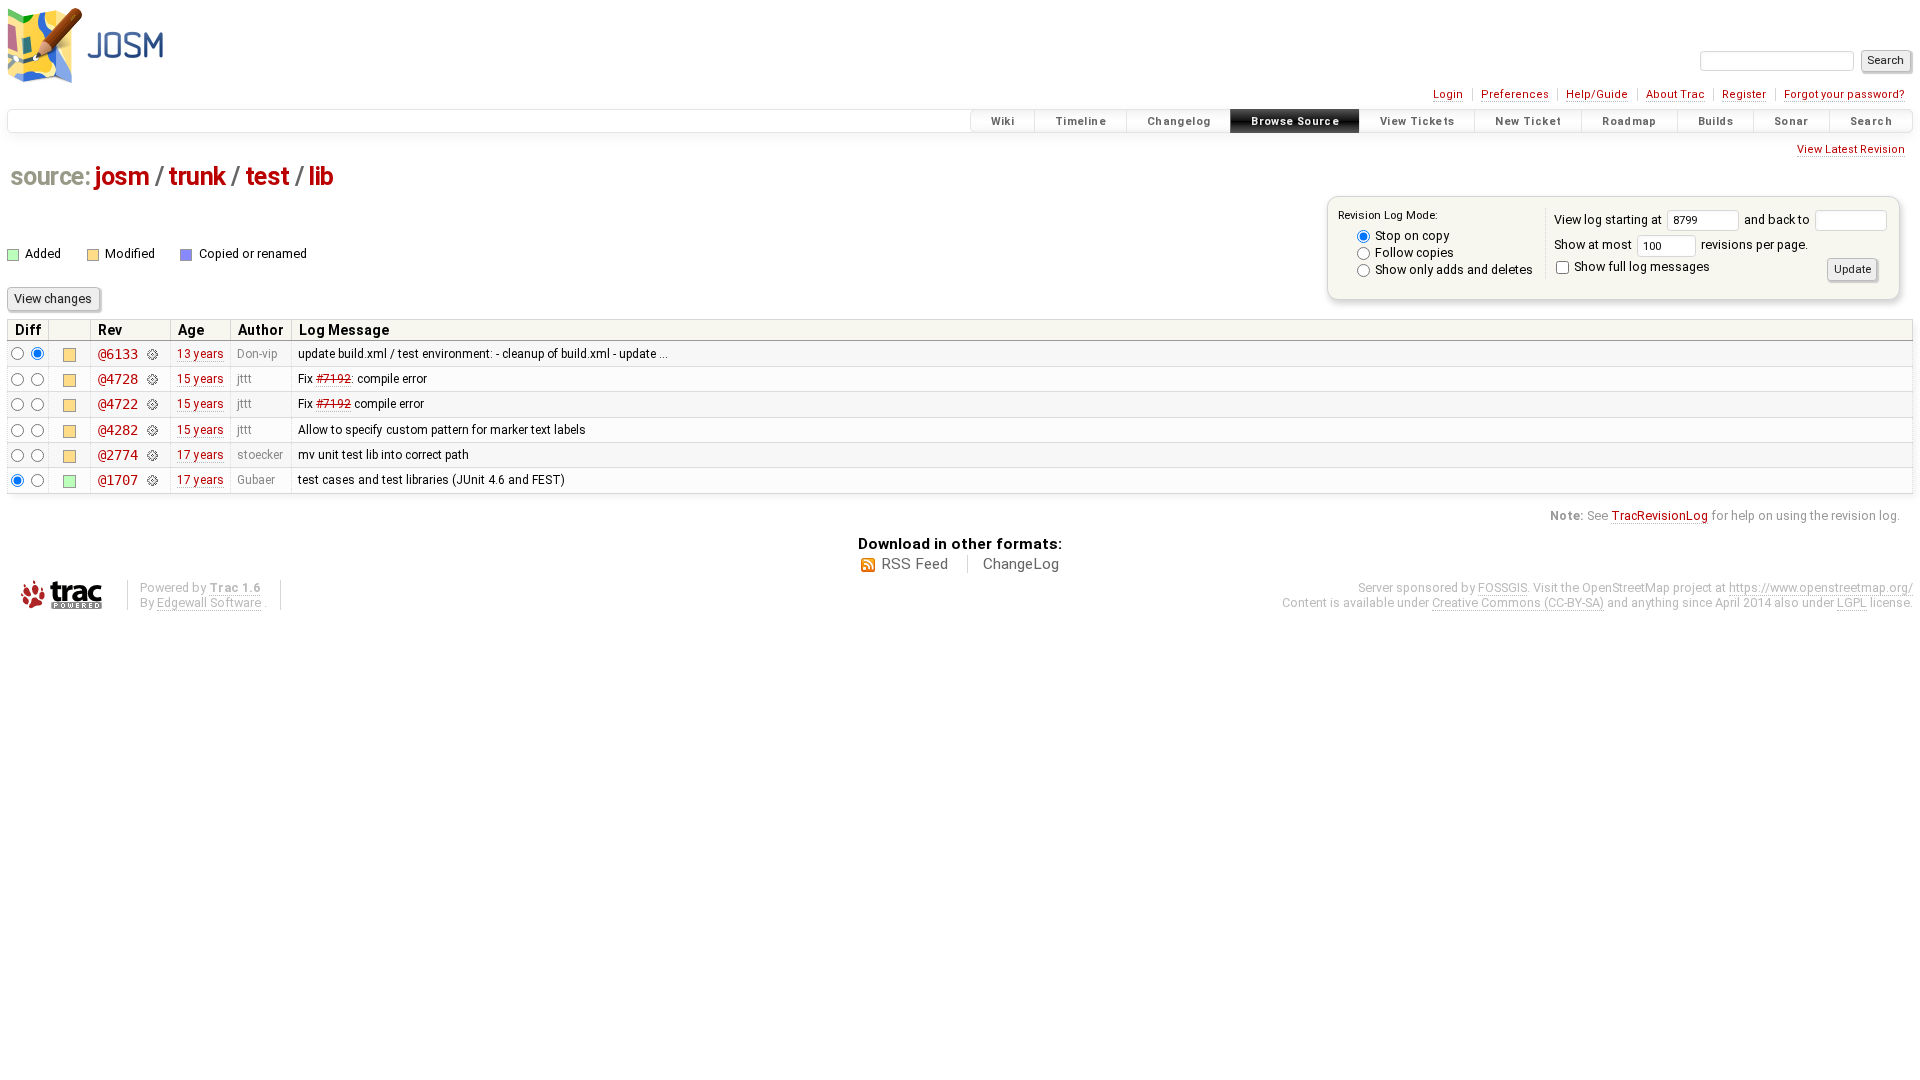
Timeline (1080, 121)
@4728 (117, 379)
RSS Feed (914, 564)
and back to (1778, 219)
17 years (200, 455)
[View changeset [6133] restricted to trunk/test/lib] (151, 354)
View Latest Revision (1851, 149)
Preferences (1515, 94)
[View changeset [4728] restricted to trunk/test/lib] (151, 379)
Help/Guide (1597, 94)
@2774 (117, 455)
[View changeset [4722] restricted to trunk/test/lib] (151, 404)
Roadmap (1629, 121)
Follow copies (1413, 252)
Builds (1715, 121)
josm (122, 176)
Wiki (1003, 121)
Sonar (1791, 121)
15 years (200, 379)
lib (321, 176)
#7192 (333, 379)
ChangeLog (1021, 564)
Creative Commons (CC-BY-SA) (1518, 602)
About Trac (1675, 94)
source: (50, 176)
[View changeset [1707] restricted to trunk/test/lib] (151, 480)
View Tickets (1417, 121)
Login (1448, 94)
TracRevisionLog (1659, 515)
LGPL (1852, 602)
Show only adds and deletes (1452, 269)
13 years (200, 354)
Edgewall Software (209, 602)
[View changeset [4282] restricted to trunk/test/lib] (151, 430)
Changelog (1178, 121)
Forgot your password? (1844, 94)
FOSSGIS (1502, 587)
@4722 (117, 404)
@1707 (117, 480)
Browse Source (1295, 121)
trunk (197, 176)
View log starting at (1609, 219)
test (267, 176)
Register (1744, 94)
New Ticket (1528, 121)
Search (1871, 121)
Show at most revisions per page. (1681, 244)
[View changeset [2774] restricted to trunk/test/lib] (151, 455)
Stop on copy (1410, 235)
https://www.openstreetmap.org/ (1821, 587)
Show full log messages (1640, 266)
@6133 (117, 354)
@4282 (117, 430)
